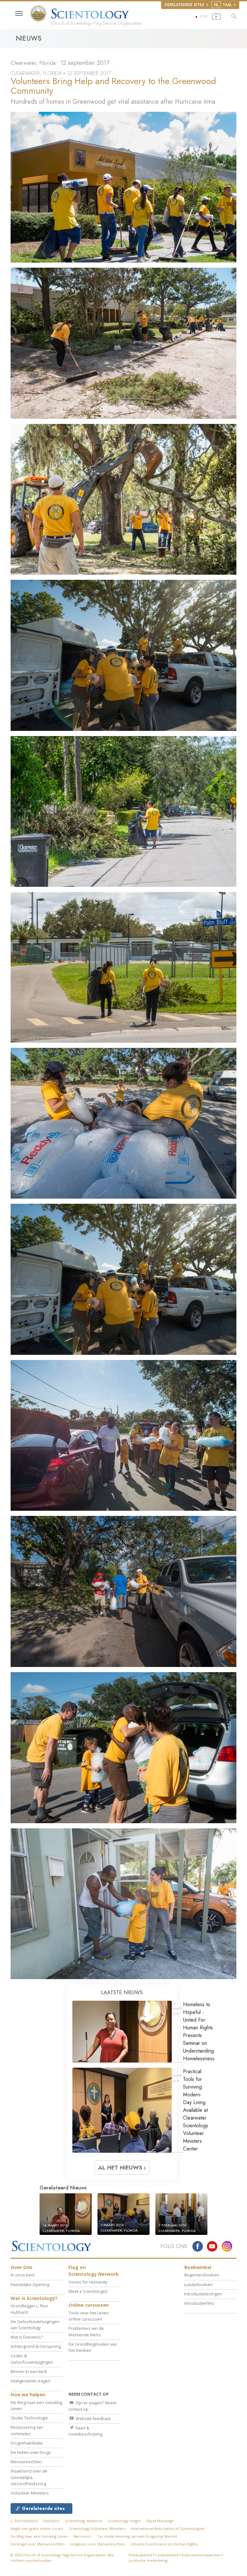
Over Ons (22, 2267)
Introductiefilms (199, 2303)
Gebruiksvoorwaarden (201, 2555)
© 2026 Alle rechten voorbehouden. (62, 2558)
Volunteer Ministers (30, 2493)
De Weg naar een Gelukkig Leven (39, 2536)
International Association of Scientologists (168, 2528)
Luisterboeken (198, 2284)
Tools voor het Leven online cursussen (89, 2316)
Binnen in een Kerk (29, 2371)
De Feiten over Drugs (31, 2452)
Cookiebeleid (167, 2555)
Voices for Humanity (88, 2282)
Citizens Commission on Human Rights (164, 2544)
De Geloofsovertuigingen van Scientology (35, 2325)
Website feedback (93, 2418)
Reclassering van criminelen (27, 2430)
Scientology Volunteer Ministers (97, 2528)
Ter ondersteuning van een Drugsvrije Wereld (137, 2536)
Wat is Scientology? (34, 2298)
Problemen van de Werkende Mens (86, 2331)
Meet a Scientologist (88, 2291)
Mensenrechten (26, 2462)
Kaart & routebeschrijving (85, 2431)
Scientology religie (124, 2521)
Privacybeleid (140, 2555)
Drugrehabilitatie (27, 2443)
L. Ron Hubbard (24, 2521)
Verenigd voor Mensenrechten (38, 2544)
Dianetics (51, 2521)
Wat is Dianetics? (27, 2337)
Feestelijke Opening (30, 2284)
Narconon (82, 2536)
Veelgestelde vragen (31, 2381)
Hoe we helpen (28, 2394)
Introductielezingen (203, 2294)
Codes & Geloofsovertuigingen (32, 2359)
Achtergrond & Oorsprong (36, 2346)
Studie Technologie (29, 2418)
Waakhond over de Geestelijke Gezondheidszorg (29, 2477)
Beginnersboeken (202, 2275)
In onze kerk (23, 2275)
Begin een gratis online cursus (37, 2528)
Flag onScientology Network (94, 2271)
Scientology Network (83, 2521)
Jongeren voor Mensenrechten (98, 2544)
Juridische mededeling (148, 2560)
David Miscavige (160, 2521)
